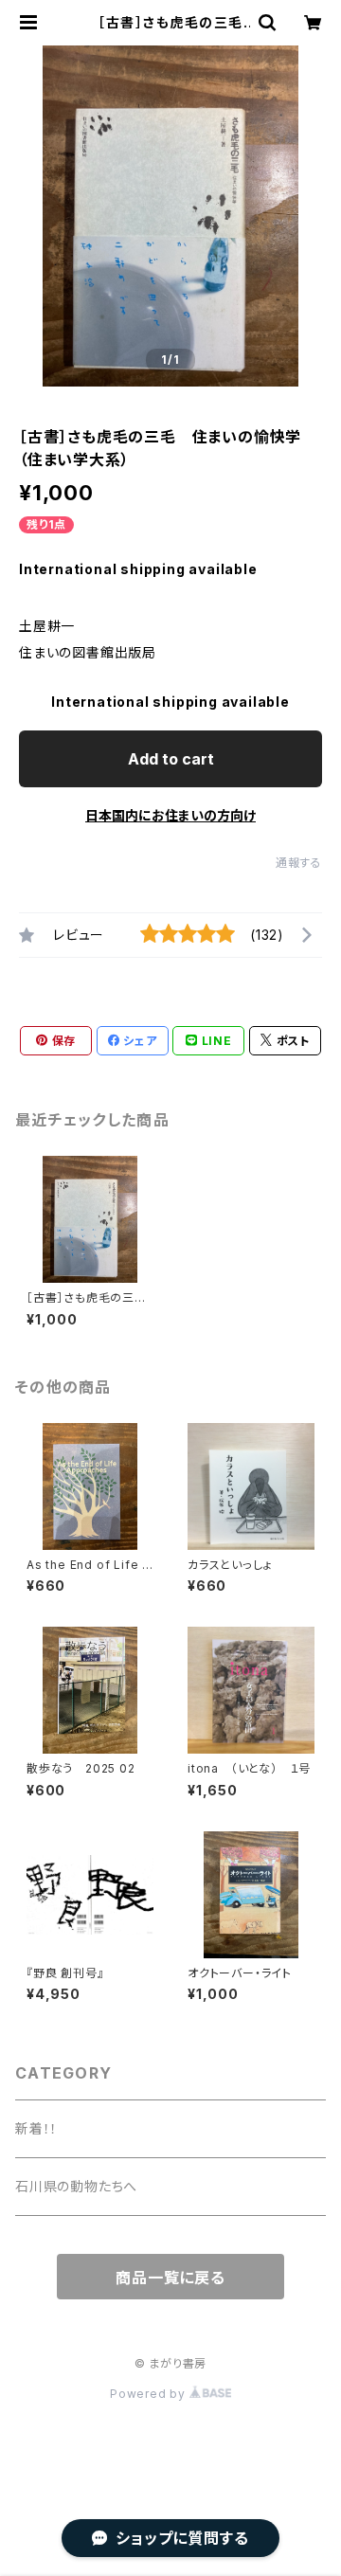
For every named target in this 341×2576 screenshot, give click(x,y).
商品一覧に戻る (170, 2278)
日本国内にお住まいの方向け (170, 815)
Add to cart (171, 759)
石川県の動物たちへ (76, 2186)
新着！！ (36, 2128)
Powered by (150, 2394)
